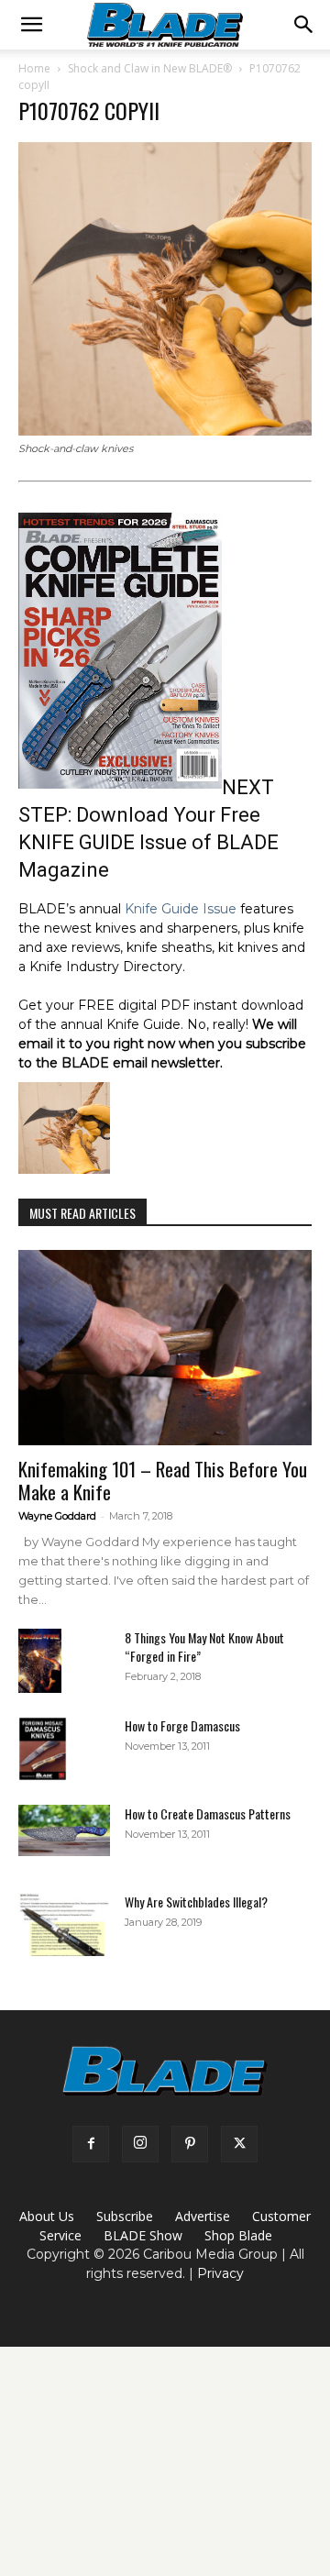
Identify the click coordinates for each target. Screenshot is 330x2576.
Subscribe (125, 2216)
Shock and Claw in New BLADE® (150, 68)
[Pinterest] (190, 2144)
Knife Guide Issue (181, 909)
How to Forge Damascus (182, 1725)
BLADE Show (143, 2235)
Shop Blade (238, 2235)
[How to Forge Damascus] (43, 1749)
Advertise (203, 2216)
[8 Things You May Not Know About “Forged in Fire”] (40, 1661)
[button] (31, 25)
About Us (47, 2216)
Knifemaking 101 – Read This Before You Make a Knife (163, 1480)
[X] (239, 2144)
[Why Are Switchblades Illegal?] (64, 1924)
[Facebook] (91, 2144)
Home (34, 68)
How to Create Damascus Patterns (208, 1813)
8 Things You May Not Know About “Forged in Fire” (204, 1647)
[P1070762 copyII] (165, 431)
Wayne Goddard (57, 1516)
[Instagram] (140, 2144)
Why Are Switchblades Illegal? (196, 1902)
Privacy (220, 2273)
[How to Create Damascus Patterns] (64, 1830)
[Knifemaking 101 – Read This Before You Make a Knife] (165, 1348)
